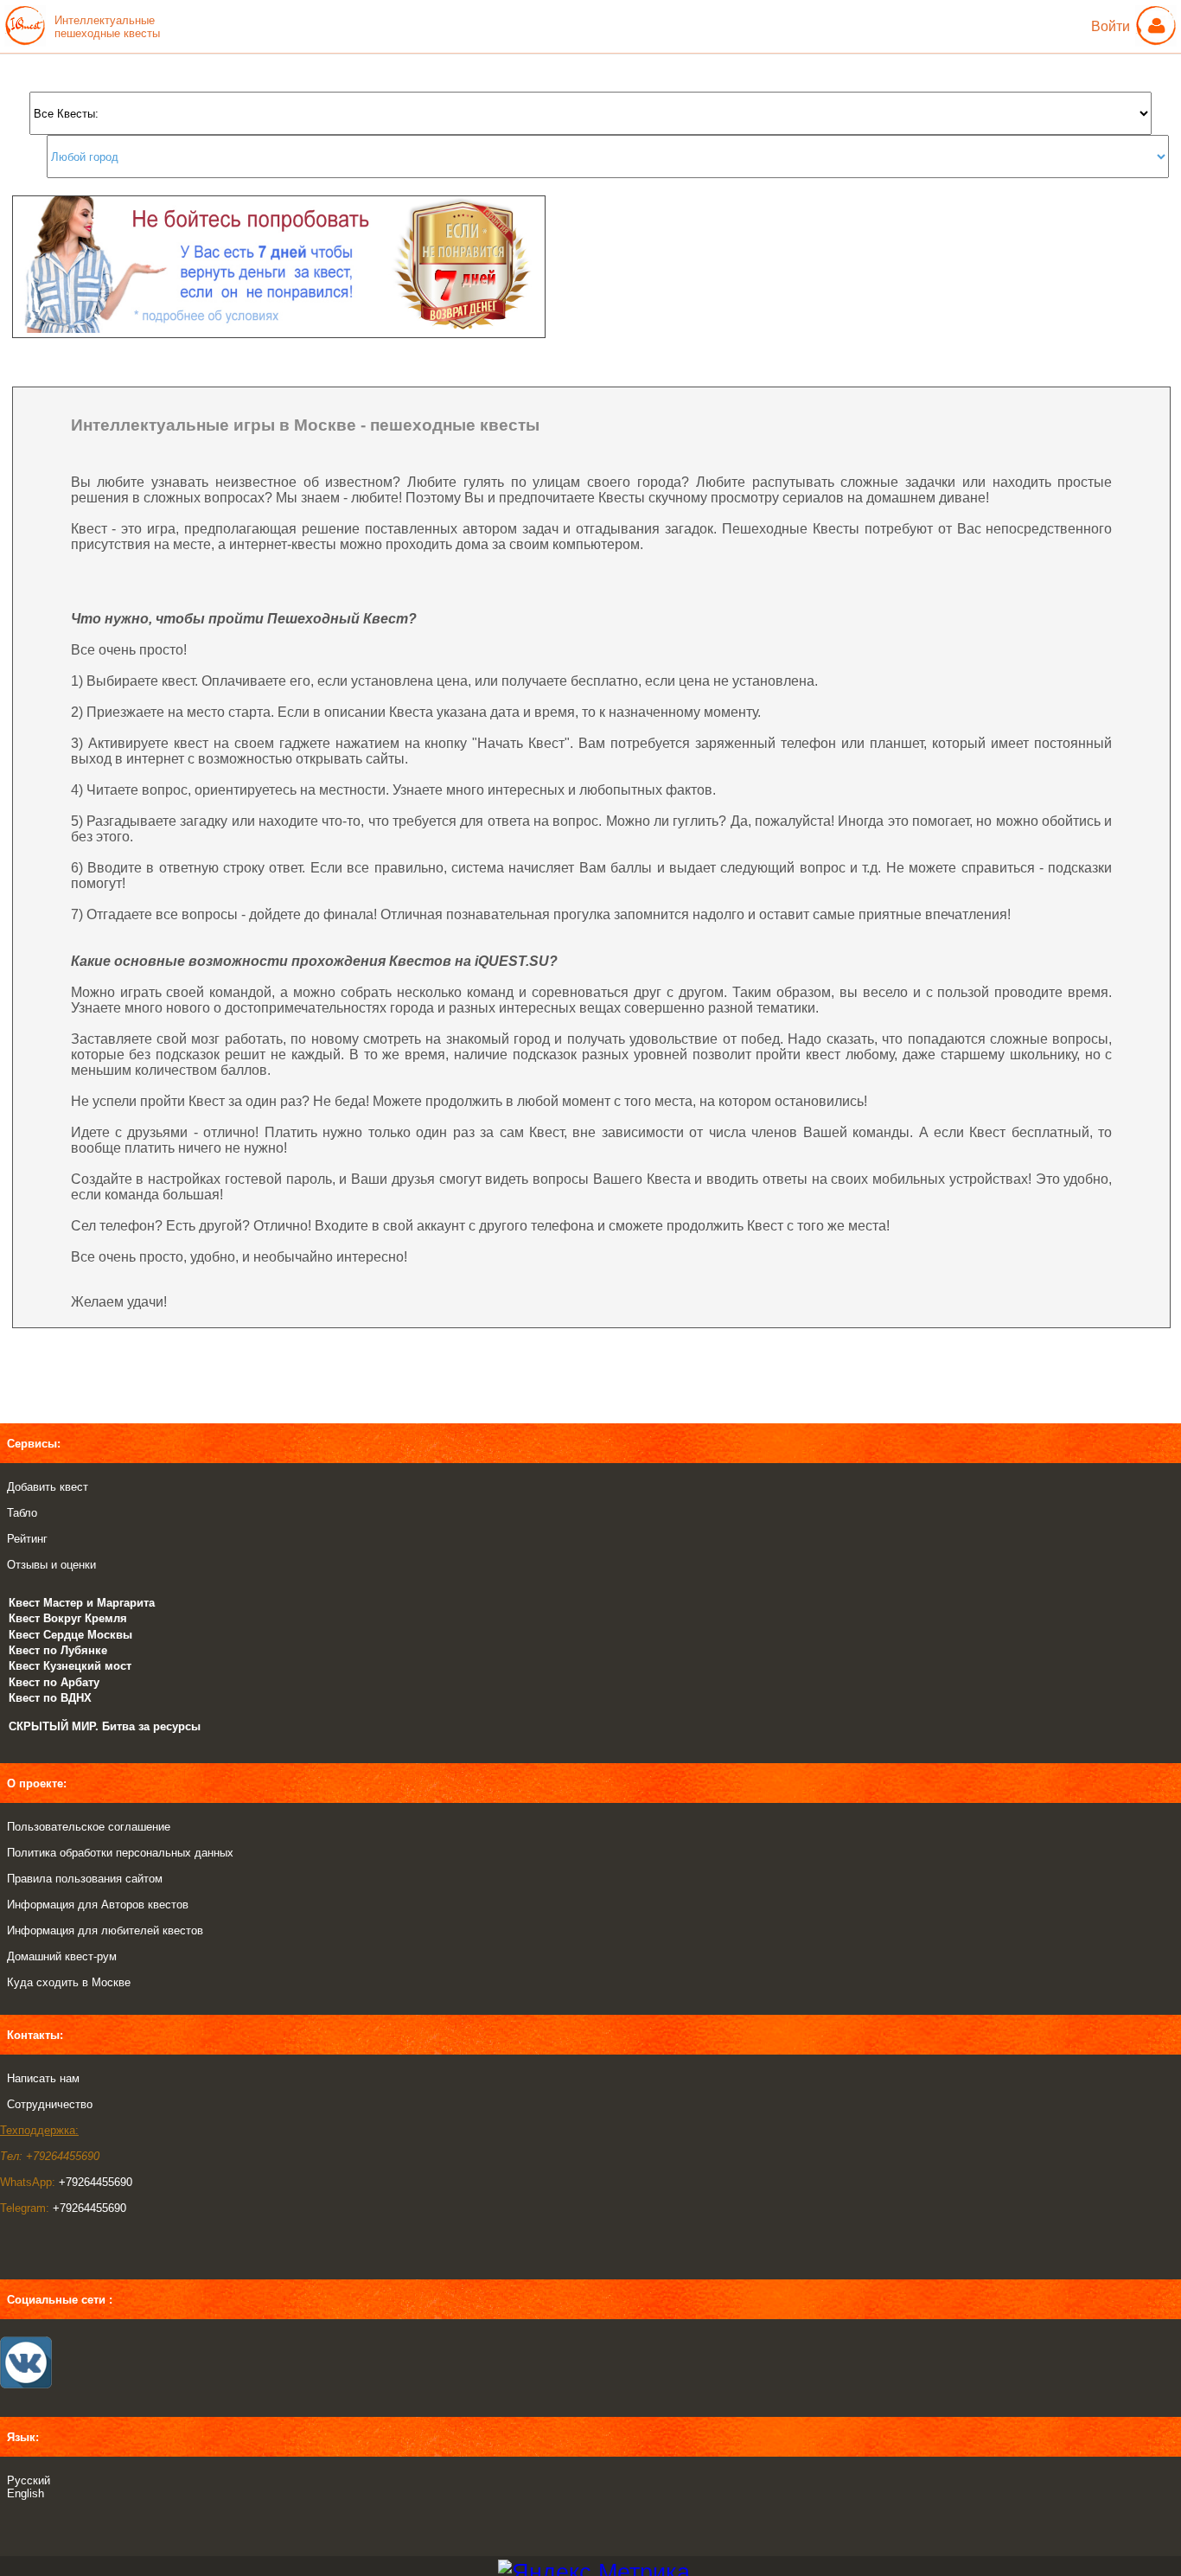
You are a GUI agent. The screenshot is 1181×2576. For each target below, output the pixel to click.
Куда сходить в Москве (69, 1982)
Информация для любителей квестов (105, 1930)
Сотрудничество (50, 2104)
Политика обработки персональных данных (120, 1853)
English (26, 2493)
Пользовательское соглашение (89, 1827)
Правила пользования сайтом (85, 1879)
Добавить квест (48, 1487)
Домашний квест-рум (62, 1956)
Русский (29, 2480)
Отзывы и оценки (51, 1565)
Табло (22, 1513)
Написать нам (43, 2078)
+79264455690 (96, 2182)
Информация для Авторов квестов (98, 1905)
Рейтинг (27, 1539)
